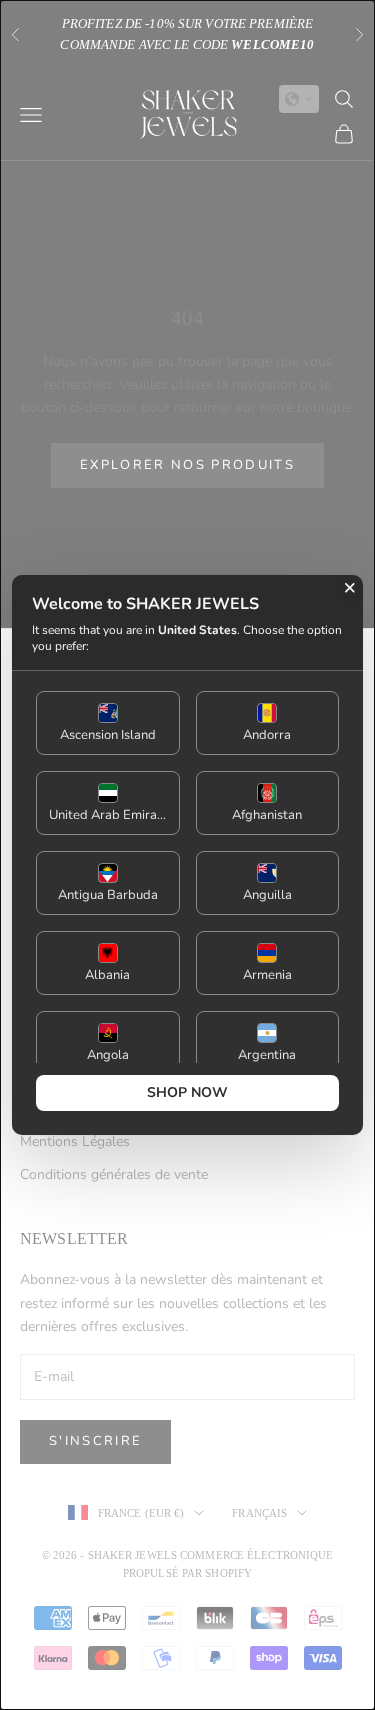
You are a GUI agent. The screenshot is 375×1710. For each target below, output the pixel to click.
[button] (108, 723)
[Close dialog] (350, 588)
